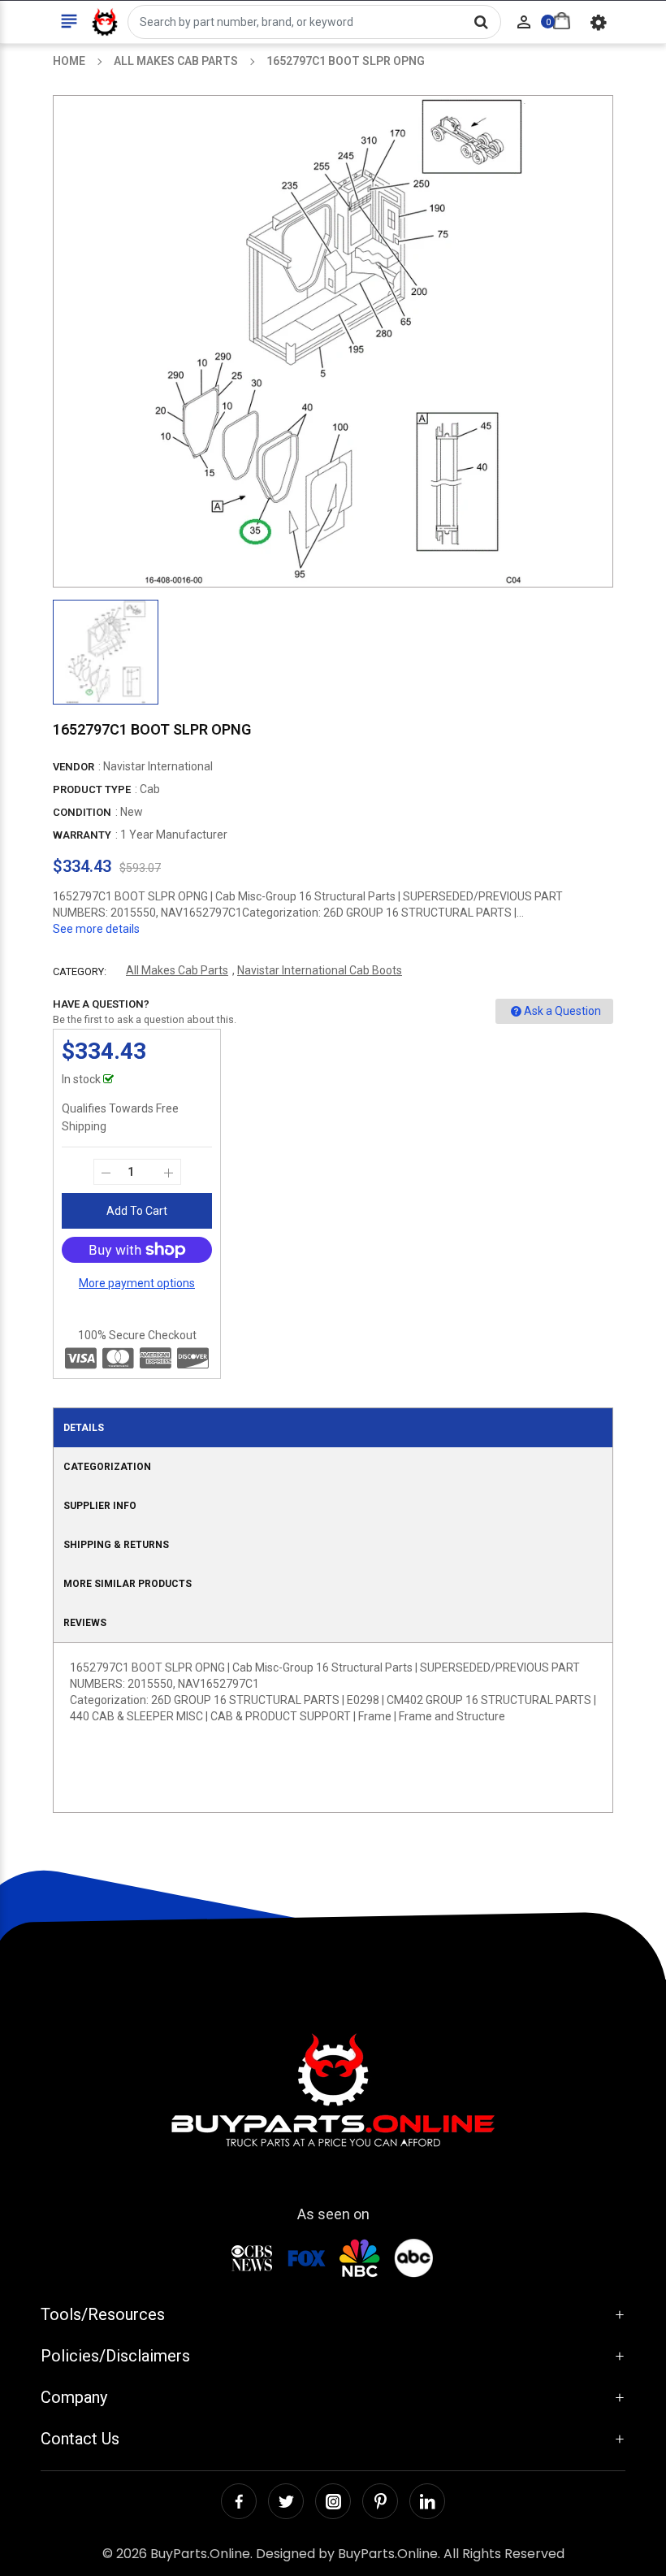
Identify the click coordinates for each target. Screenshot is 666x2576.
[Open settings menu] (599, 22)
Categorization (107, 1467)
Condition (82, 812)
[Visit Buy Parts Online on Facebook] (239, 2501)
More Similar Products (128, 1584)
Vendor (74, 767)
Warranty (82, 835)
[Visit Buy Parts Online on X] (286, 2501)
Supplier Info (100, 1506)
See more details (96, 929)
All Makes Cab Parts (177, 970)
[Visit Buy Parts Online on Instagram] (333, 2501)
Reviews (85, 1623)
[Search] (481, 22)
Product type (92, 789)
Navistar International (158, 766)
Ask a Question (562, 1011)
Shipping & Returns (116, 1545)
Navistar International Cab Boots (320, 970)
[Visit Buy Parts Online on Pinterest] (380, 2501)
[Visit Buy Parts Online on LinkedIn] (427, 2501)
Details (84, 1428)
